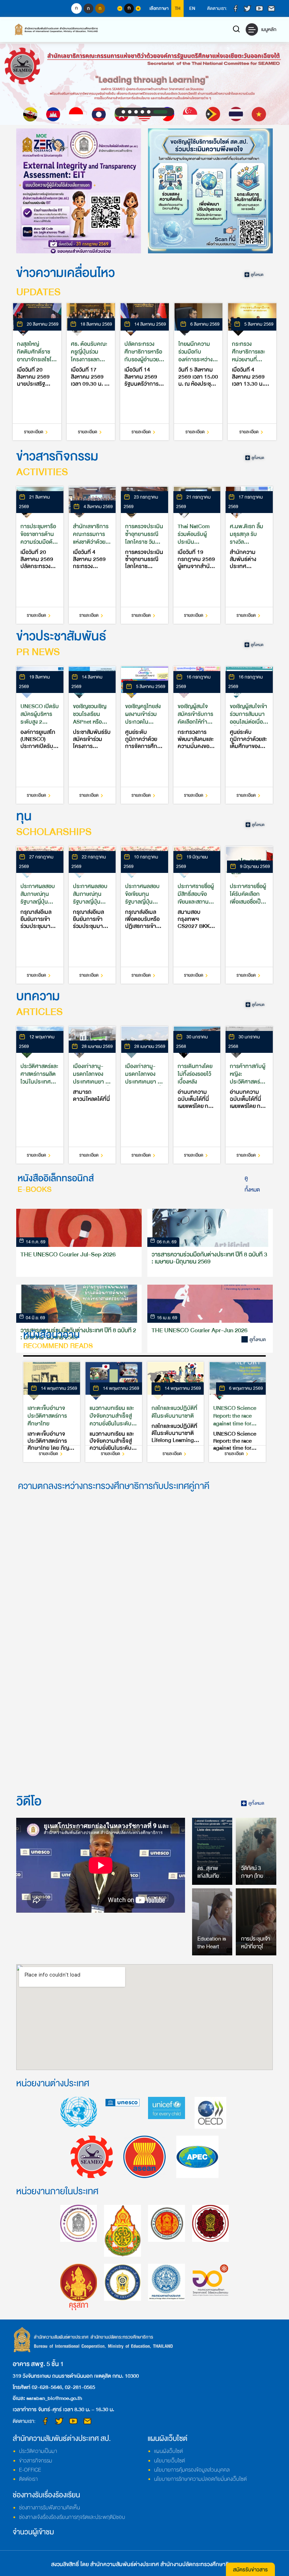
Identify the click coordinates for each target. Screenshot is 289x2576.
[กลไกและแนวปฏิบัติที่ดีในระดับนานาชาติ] (176, 1412)
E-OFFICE (30, 2470)
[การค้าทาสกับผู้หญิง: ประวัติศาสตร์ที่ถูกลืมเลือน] (249, 1095)
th (178, 8)
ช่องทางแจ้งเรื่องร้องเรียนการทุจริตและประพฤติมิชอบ (72, 2517)
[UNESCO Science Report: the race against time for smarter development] (237, 1412)
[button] (129, 112)
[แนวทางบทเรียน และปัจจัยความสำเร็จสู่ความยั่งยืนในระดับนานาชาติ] (114, 1412)
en (192, 8)
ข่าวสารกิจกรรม (36, 2461)
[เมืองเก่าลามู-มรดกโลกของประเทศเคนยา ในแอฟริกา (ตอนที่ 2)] (92, 1095)
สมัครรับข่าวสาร (250, 2570)
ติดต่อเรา (28, 2479)
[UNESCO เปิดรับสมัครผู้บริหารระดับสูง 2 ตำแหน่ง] (40, 735)
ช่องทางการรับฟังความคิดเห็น (50, 2508)
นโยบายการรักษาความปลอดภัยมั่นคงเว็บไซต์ (200, 2479)
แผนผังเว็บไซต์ (168, 2451)
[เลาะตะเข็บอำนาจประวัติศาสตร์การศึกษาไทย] (52, 1412)
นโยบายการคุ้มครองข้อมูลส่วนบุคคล (192, 2470)
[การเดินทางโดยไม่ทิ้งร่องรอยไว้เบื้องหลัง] (197, 1095)
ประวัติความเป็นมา (38, 2451)
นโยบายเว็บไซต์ (170, 2461)
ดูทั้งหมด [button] (252, 1184)
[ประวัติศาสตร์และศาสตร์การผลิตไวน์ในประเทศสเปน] (40, 1095)
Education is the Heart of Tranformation (214, 1947)
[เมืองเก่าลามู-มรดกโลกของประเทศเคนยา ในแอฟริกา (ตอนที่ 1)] (144, 1095)
